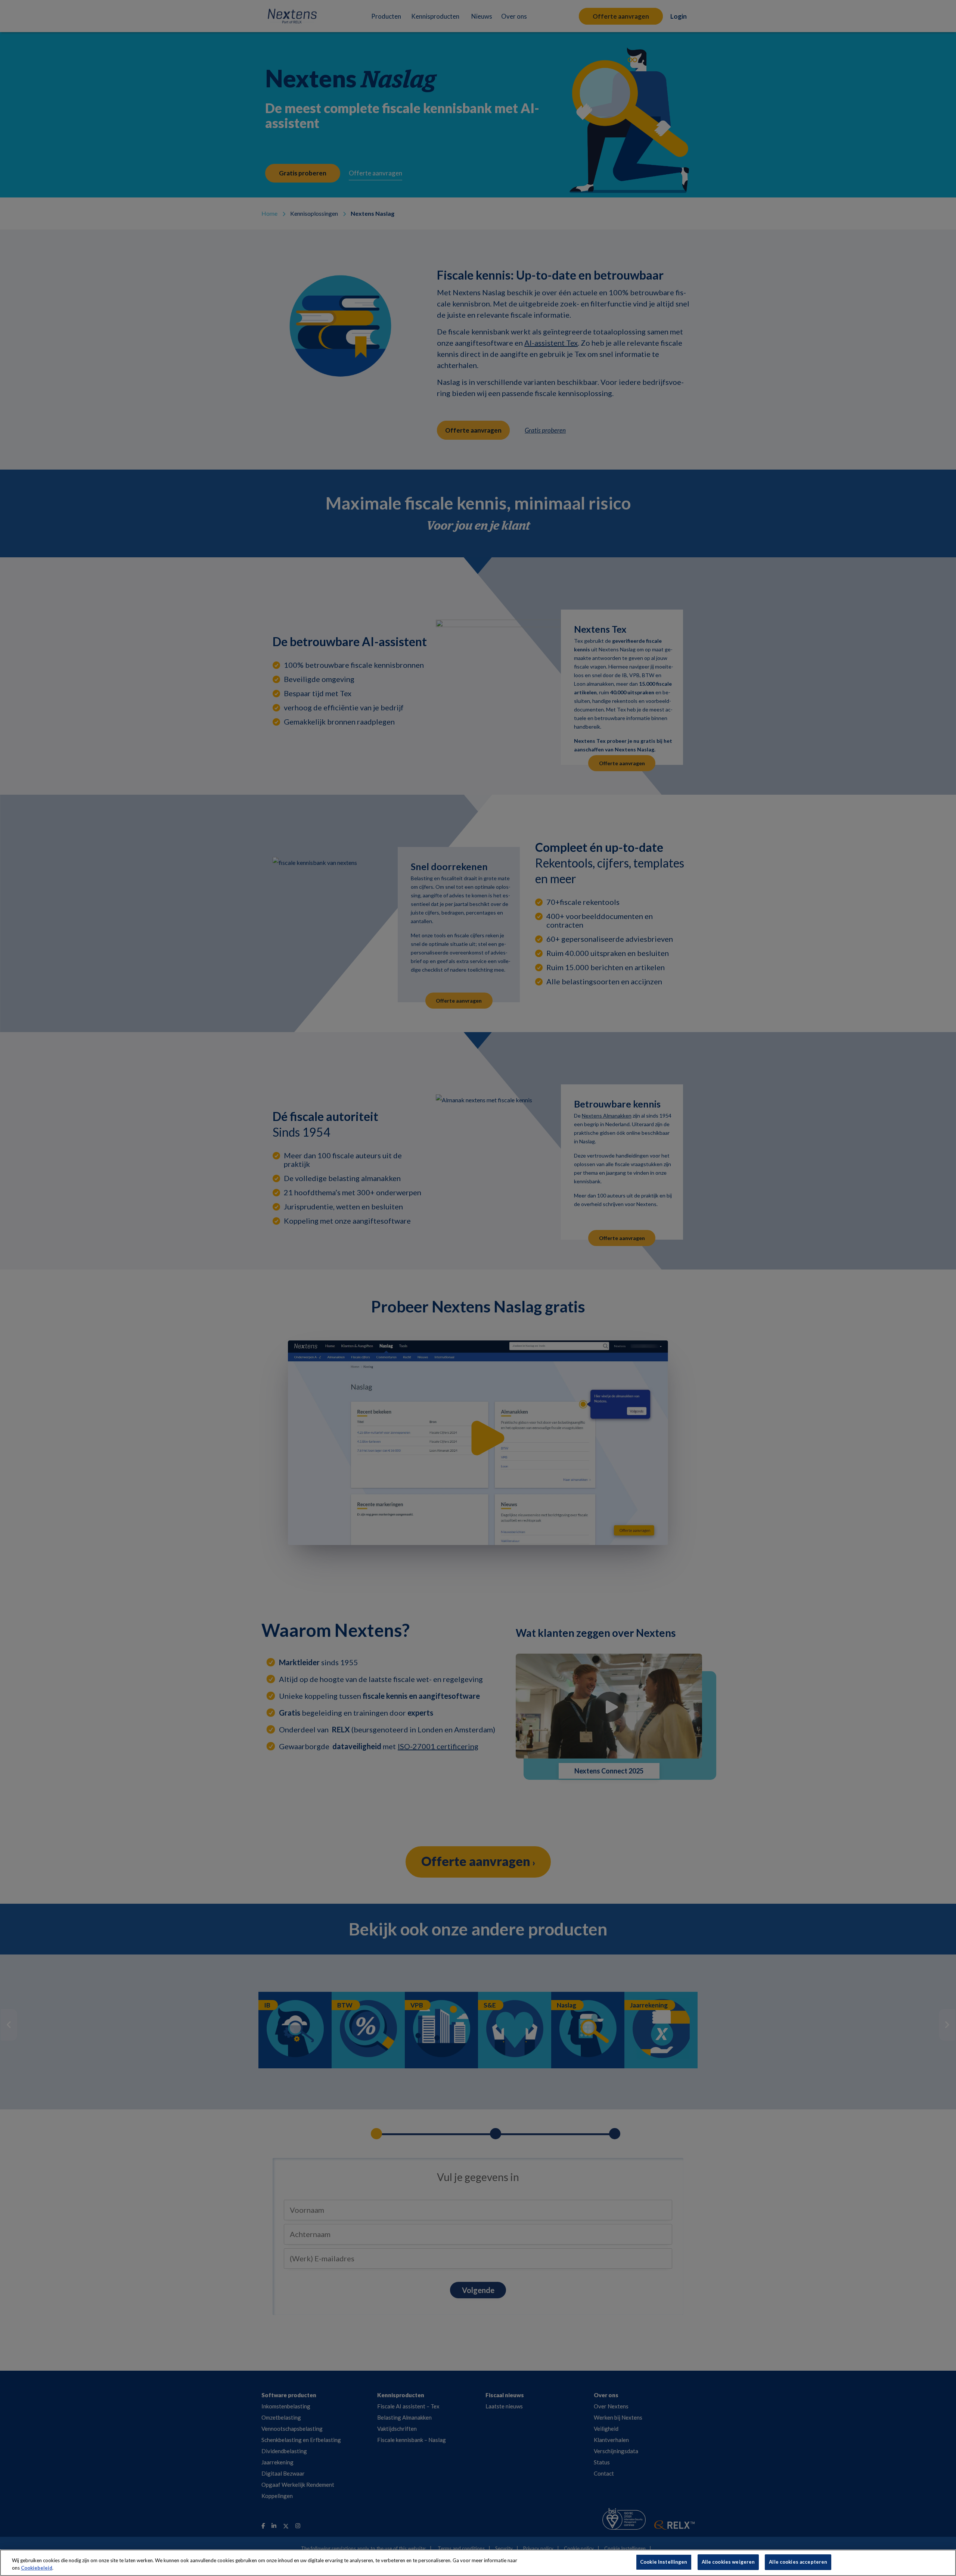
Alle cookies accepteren (798, 2562)
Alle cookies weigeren (728, 2562)
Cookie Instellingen (664, 2562)
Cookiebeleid (37, 2568)
